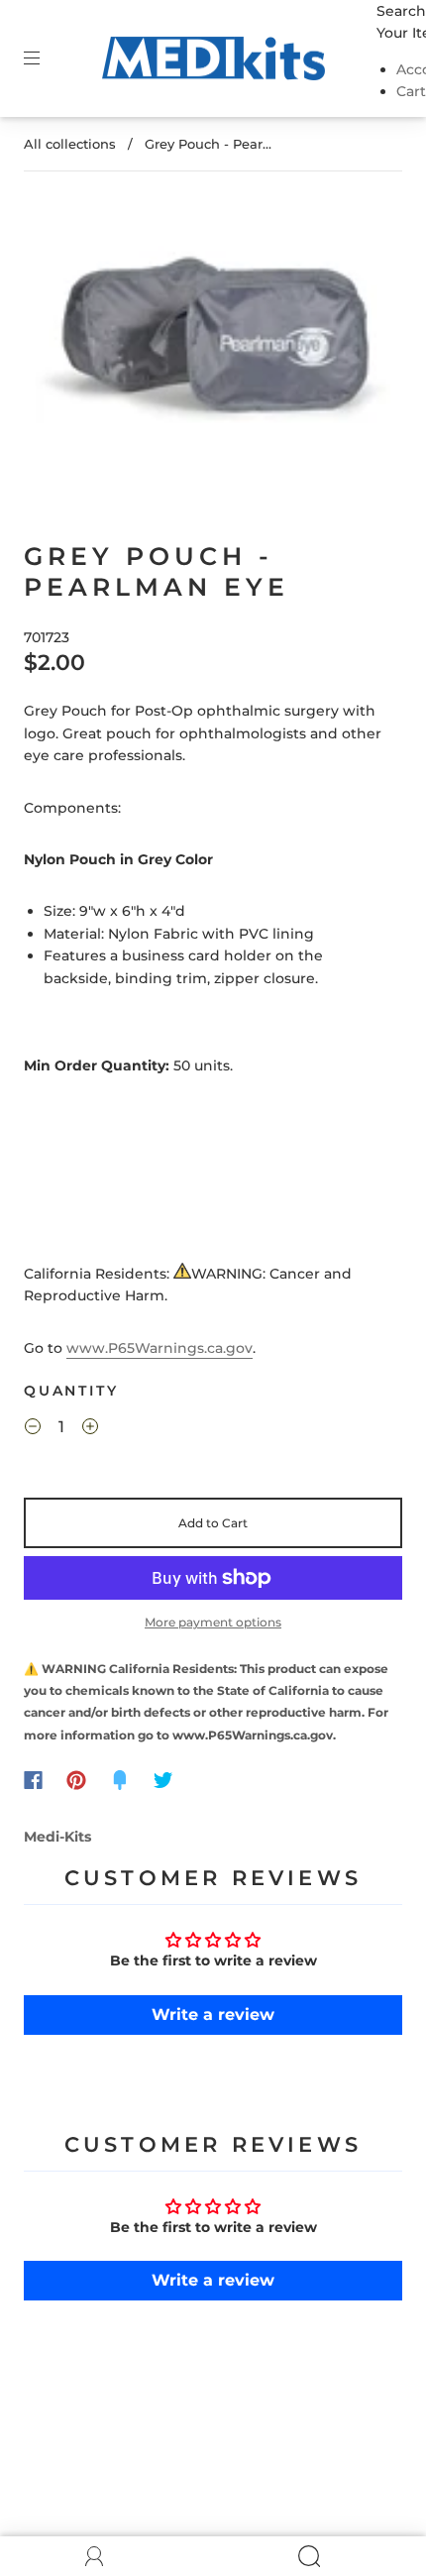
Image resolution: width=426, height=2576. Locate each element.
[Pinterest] (76, 1780)
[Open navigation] (46, 58)
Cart (411, 91)
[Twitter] (163, 1780)
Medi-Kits (57, 1837)
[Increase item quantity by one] (90, 1430)
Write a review (213, 2015)
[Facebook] (33, 1780)
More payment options (213, 1622)
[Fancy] (120, 1780)
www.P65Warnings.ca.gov (160, 1348)
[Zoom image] (213, 336)
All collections (70, 144)
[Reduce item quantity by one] (33, 1430)
